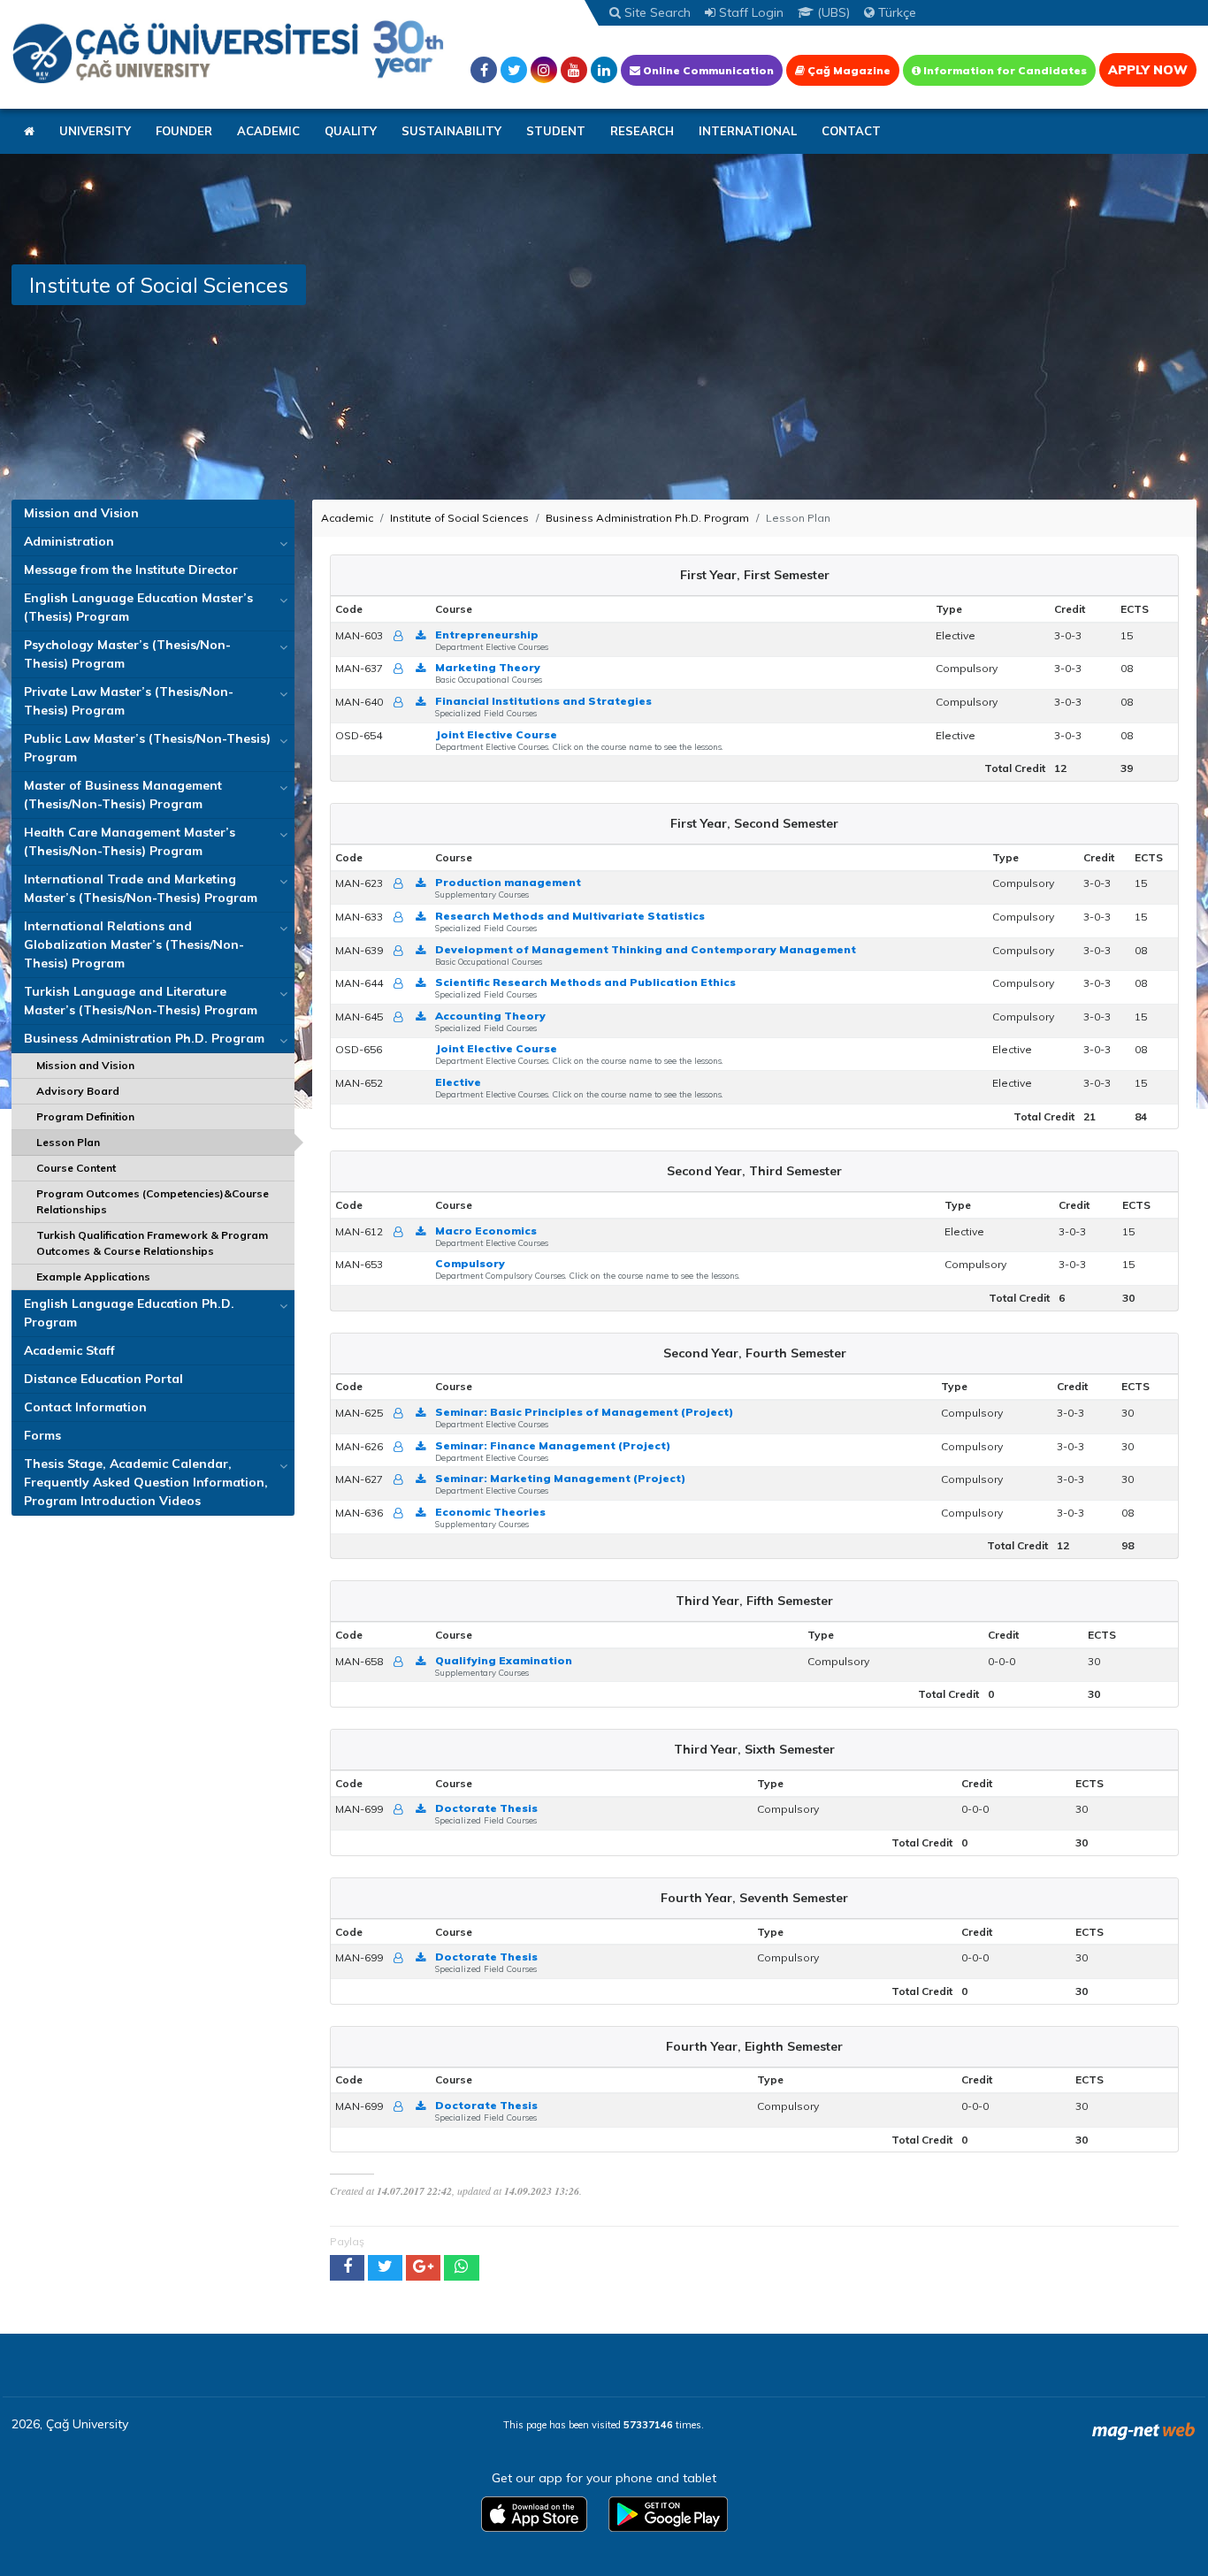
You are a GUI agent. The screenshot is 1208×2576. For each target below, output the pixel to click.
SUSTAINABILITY (451, 131)
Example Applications (93, 1277)
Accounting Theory (490, 1016)
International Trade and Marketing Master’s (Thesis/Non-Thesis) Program (141, 888)
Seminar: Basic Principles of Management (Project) (584, 1412)
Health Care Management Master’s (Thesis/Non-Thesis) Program (130, 841)
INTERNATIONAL (748, 131)
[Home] (228, 51)
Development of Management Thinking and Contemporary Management (646, 949)
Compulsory (470, 1263)
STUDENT (556, 131)
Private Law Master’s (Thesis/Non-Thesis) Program (129, 701)
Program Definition (85, 1116)
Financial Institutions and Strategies (543, 701)
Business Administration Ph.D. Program (144, 1038)
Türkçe (895, 12)
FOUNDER (184, 131)
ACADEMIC (268, 131)
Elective (458, 1082)
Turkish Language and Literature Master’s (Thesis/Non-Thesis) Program (141, 1001)
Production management (508, 882)
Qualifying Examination (504, 1660)
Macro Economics (486, 1231)
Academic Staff (69, 1350)
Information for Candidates (1004, 70)
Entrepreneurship (487, 634)
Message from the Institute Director (131, 569)
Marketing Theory (488, 667)
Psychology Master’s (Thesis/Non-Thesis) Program (127, 654)
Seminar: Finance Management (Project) (553, 1445)
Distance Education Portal (103, 1379)
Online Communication (707, 70)
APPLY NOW (1148, 70)
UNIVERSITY (95, 131)
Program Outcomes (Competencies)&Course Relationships (153, 1201)
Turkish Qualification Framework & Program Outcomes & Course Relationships (152, 1243)
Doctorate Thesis (486, 1808)
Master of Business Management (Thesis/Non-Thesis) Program (123, 795)
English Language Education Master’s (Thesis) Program (138, 607)
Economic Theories (490, 1512)
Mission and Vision (81, 513)
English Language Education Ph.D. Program (129, 1313)
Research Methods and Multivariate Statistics (570, 916)
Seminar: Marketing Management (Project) (560, 1478)
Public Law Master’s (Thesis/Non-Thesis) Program (147, 748)
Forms (42, 1435)
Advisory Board (78, 1091)
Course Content (76, 1168)
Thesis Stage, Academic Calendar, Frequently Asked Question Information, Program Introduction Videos (146, 1482)
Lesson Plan (68, 1142)
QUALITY (351, 131)
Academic (347, 518)
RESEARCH (642, 131)
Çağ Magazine (848, 70)
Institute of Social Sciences (459, 518)
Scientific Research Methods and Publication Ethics (585, 982)
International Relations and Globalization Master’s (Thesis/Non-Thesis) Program (134, 944)
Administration (69, 541)
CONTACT (851, 131)
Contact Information (85, 1407)
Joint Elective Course (496, 734)
